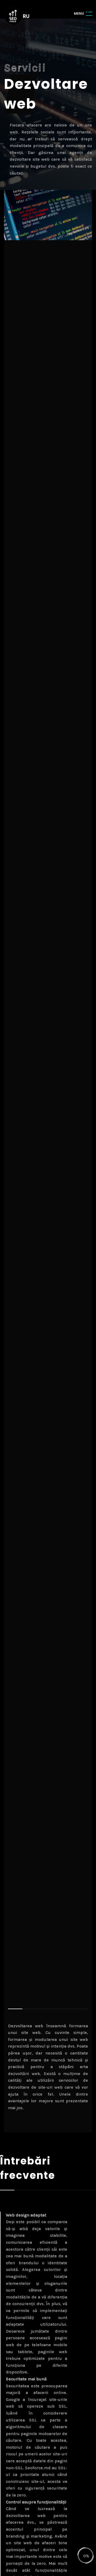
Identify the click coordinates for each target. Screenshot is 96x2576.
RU (26, 16)
